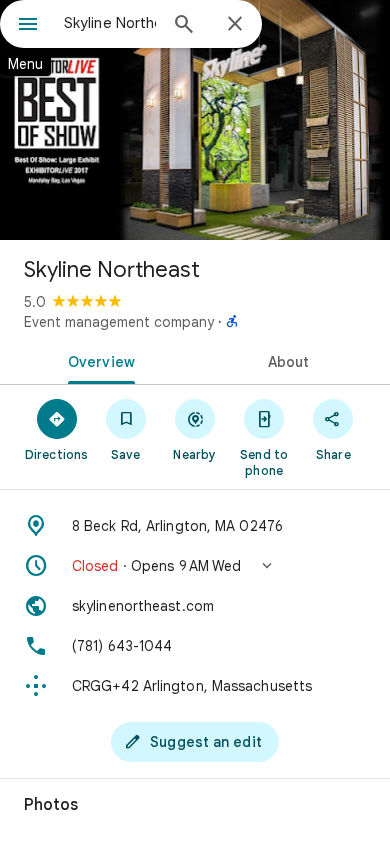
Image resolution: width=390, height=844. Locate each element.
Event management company (119, 322)
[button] (195, 566)
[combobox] (110, 23)
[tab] (97, 360)
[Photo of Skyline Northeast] (195, 120)
